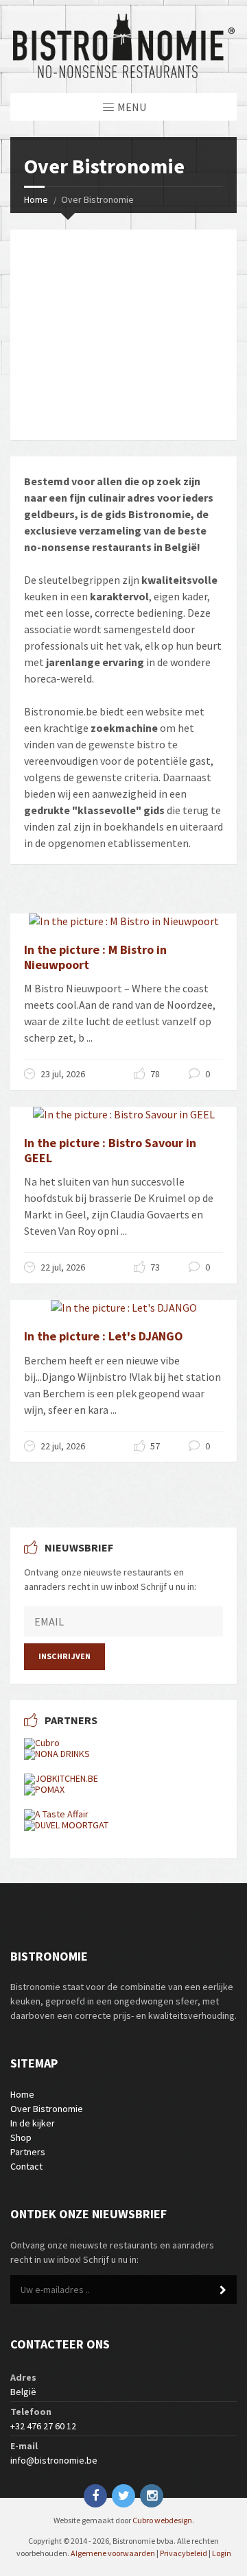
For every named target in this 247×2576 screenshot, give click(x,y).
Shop (21, 2137)
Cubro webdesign (162, 2520)
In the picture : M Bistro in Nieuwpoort (95, 957)
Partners (28, 2152)
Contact (26, 2166)
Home (36, 199)
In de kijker (33, 2123)
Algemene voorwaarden (113, 2553)
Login (222, 2553)
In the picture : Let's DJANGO (104, 1336)
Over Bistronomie (47, 2109)
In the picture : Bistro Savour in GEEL (110, 1150)
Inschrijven (64, 1656)
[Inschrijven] (223, 2290)
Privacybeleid (184, 2553)
